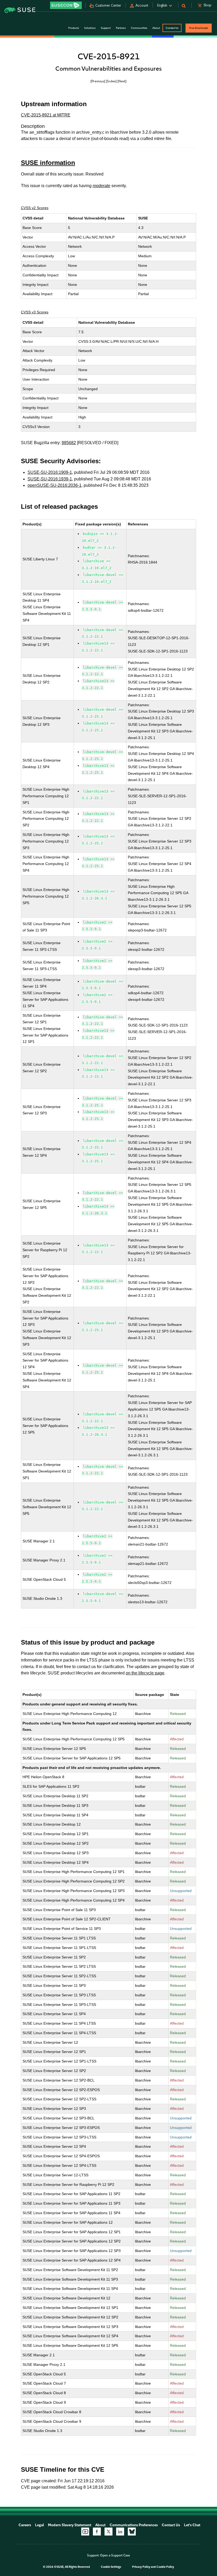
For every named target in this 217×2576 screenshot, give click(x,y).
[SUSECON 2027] (66, 5)
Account (142, 5)
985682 (69, 443)
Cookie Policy (165, 2567)
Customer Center (108, 5)
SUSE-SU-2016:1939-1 (50, 479)
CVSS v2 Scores (35, 208)
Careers (25, 2525)
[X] (108, 2532)
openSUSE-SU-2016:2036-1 (55, 485)
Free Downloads (199, 28)
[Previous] (98, 81)
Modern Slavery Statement (70, 2525)
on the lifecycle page (145, 1673)
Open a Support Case (115, 2555)
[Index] (111, 81)
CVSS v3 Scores (35, 312)
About (100, 2525)
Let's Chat (192, 2525)
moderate (101, 186)
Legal (39, 2525)
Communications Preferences (134, 2525)
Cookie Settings (111, 2567)
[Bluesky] (132, 2532)
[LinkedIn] (120, 2532)
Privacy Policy (141, 2567)
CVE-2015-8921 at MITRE (46, 115)
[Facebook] (97, 2532)
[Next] (122, 81)
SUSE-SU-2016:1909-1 (50, 472)
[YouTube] (85, 2532)
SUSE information (48, 163)
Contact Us (172, 28)
